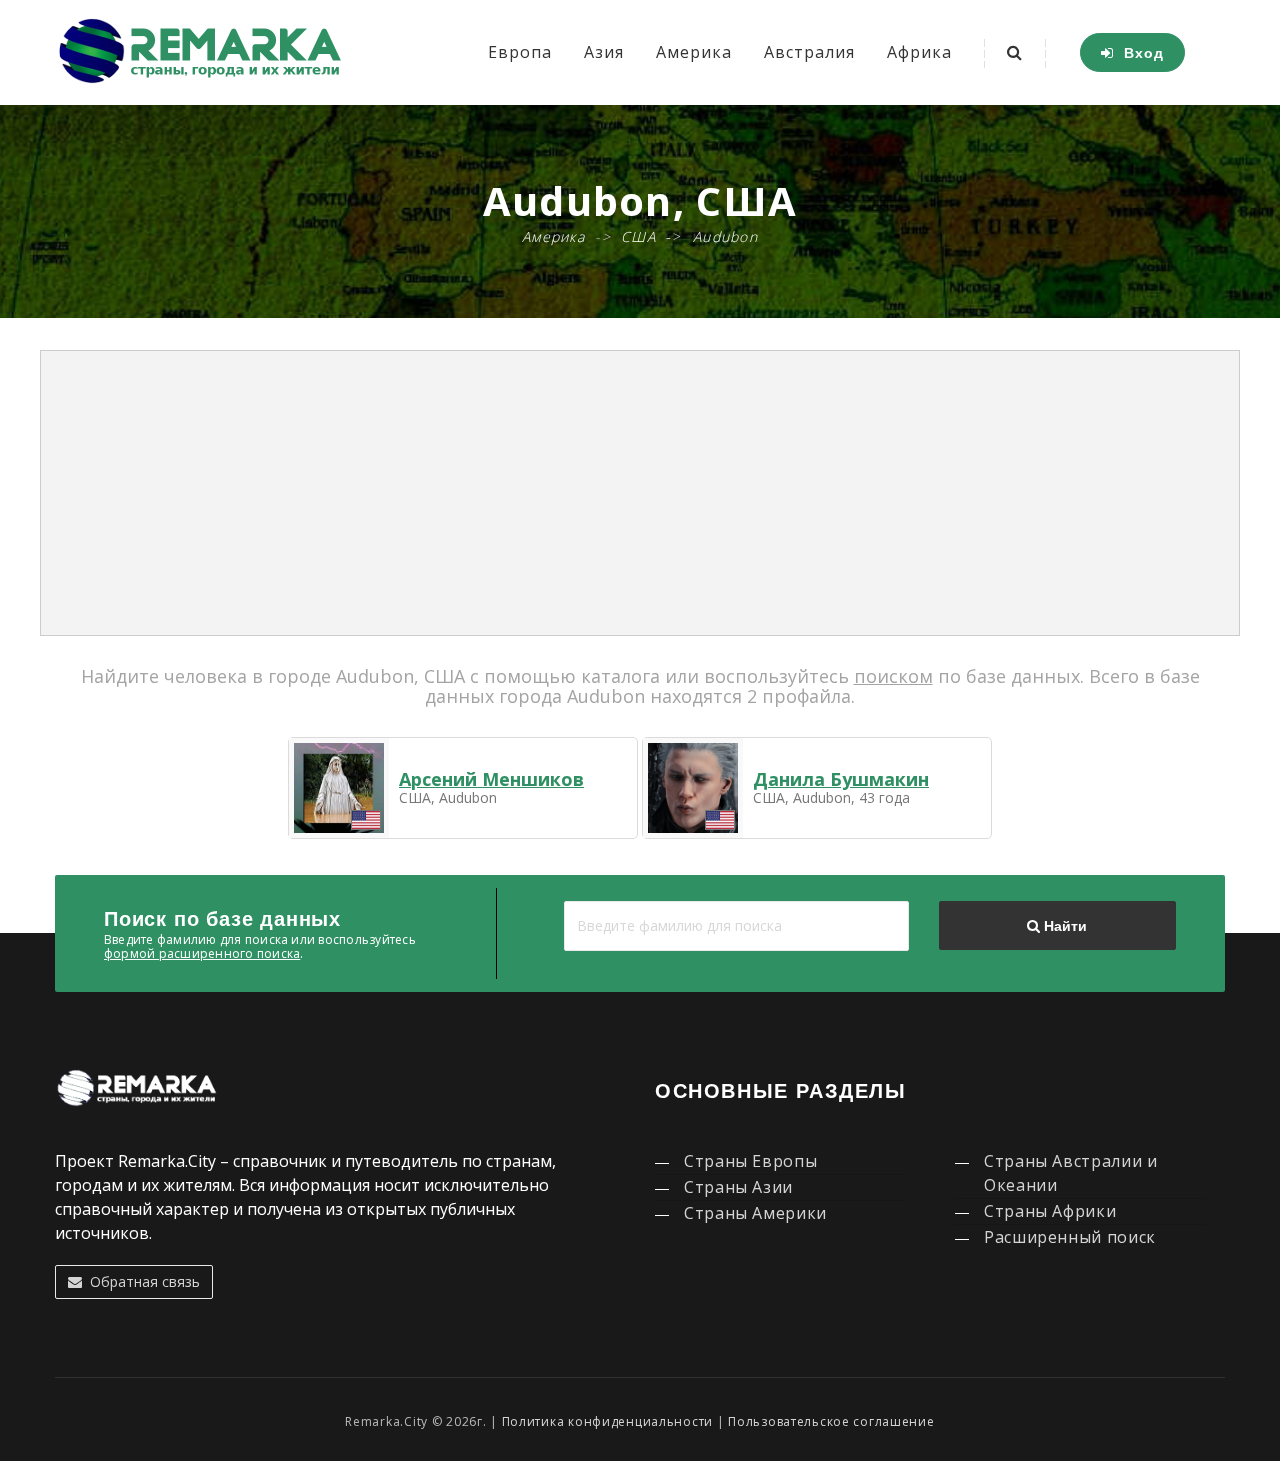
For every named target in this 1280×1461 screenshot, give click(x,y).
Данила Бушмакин (841, 779)
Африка (919, 52)
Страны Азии (738, 1187)
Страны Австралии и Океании (1071, 1173)
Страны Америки (755, 1213)
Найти (1063, 926)
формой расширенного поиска (202, 953)
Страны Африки (1050, 1211)
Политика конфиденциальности (607, 1421)
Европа (520, 52)
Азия (604, 52)
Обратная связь (141, 1281)
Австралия (809, 52)
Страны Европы (750, 1161)
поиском (893, 676)
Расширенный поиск (1070, 1237)
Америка (694, 52)
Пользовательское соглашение (831, 1421)
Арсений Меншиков (491, 779)
